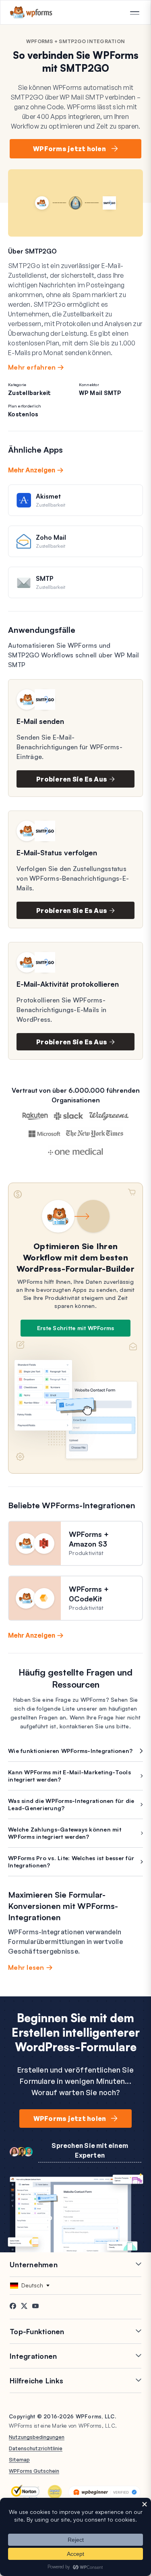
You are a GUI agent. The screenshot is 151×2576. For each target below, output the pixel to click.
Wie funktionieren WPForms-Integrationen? (70, 1751)
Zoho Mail (51, 537)
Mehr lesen (26, 1967)
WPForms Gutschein (34, 2471)
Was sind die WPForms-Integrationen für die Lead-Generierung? (71, 1804)
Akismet (48, 496)
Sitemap (19, 2460)
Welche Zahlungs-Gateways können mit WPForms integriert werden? (65, 1833)
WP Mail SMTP (100, 393)
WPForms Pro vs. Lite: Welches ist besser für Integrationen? (71, 1862)
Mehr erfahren (32, 367)
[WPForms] (31, 12)
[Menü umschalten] (134, 13)
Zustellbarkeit (30, 393)
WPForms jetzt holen (69, 149)
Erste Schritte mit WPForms (76, 1328)
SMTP (44, 578)
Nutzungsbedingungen (37, 2437)
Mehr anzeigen (32, 470)
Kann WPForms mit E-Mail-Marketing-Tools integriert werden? (69, 1776)
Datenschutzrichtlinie (36, 2448)
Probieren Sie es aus (72, 779)
